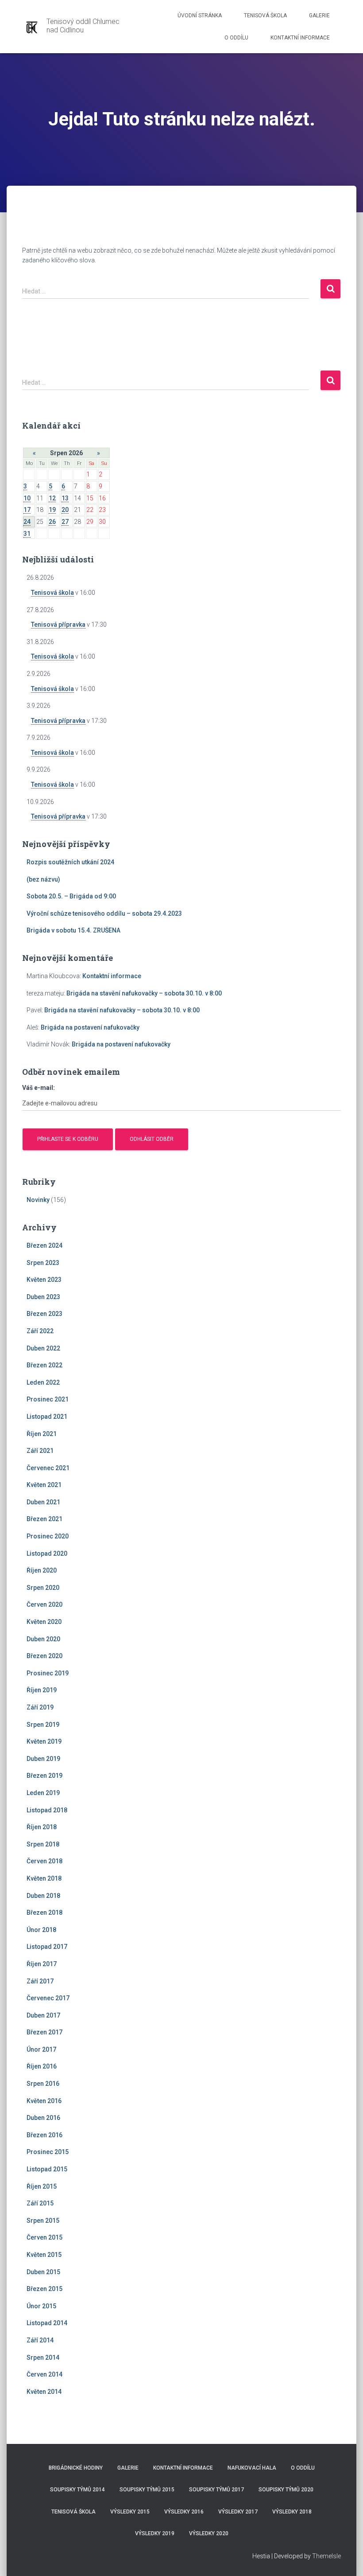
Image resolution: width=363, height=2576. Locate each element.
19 (52, 510)
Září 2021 (40, 1451)
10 (27, 498)
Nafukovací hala (252, 2468)
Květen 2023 (44, 1280)
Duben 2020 (43, 1639)
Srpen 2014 (43, 2357)
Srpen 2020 (43, 1588)
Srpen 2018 (43, 1844)
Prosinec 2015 (48, 2152)
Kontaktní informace (300, 38)
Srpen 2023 (43, 1263)
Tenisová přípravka (58, 624)
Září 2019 (40, 1707)
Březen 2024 (44, 1245)
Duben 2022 (43, 1348)
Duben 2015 (43, 2272)
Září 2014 (40, 2340)
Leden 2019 (43, 1793)
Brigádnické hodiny (76, 2468)
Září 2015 (40, 2203)
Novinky (38, 1200)
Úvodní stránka (200, 16)
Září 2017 (40, 1981)
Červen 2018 (44, 1861)
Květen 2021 (44, 1485)
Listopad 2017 (47, 1947)
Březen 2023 (44, 1314)
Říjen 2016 (42, 2066)
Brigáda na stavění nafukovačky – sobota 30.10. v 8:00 (144, 993)
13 (65, 498)
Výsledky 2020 (209, 2533)
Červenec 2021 (48, 1468)
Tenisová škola (265, 16)
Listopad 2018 (47, 1810)
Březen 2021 (44, 1519)
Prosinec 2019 (48, 1673)
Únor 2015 (41, 2306)
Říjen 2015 (42, 2186)
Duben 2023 (43, 1297)
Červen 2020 (44, 1604)
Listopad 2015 (47, 2169)
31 (27, 534)
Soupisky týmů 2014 (77, 2490)
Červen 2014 (44, 2374)
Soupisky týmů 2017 (216, 2490)
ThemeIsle (326, 2556)
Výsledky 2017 (238, 2512)
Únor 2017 (41, 2049)
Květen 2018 (44, 1878)
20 (65, 510)
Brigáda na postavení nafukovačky (90, 1027)
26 (52, 522)
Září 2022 (40, 1331)
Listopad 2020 (47, 1553)
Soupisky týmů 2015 (147, 2490)
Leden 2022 (43, 1382)
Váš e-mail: (39, 1088)
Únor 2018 (41, 1930)
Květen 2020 (44, 1622)
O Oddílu (236, 38)
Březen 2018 (44, 1912)
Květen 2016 (44, 2101)
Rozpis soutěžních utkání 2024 (70, 862)
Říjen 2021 (42, 1434)
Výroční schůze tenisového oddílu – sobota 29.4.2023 (104, 913)
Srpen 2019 (43, 1725)
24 (27, 522)
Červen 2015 (44, 2237)
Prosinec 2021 (48, 1399)
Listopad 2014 (47, 2323)
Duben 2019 (43, 1759)
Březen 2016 (44, 2135)
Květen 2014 (44, 2392)
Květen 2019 (44, 1741)
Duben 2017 (43, 2015)
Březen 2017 (44, 2032)
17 (27, 510)
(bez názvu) (43, 879)
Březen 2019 (44, 1776)
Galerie (319, 16)
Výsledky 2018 (292, 2512)
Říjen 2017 (42, 1964)
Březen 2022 (44, 1365)
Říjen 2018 (42, 1827)
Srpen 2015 (43, 2221)
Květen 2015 (44, 2255)
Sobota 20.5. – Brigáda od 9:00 (71, 896)
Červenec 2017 (48, 1998)
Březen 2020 (44, 1656)
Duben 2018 (43, 1896)
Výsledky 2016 (184, 2512)
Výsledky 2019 (155, 2533)
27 (65, 522)
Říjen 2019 (42, 1690)
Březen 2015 (44, 2289)
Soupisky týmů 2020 (286, 2490)
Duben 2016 (43, 2118)
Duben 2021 (43, 1502)
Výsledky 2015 (130, 2512)
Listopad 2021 (47, 1417)
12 (52, 498)
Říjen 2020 (42, 1570)
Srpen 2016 (43, 2084)
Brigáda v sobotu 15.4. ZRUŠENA (73, 930)
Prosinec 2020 (48, 1536)
